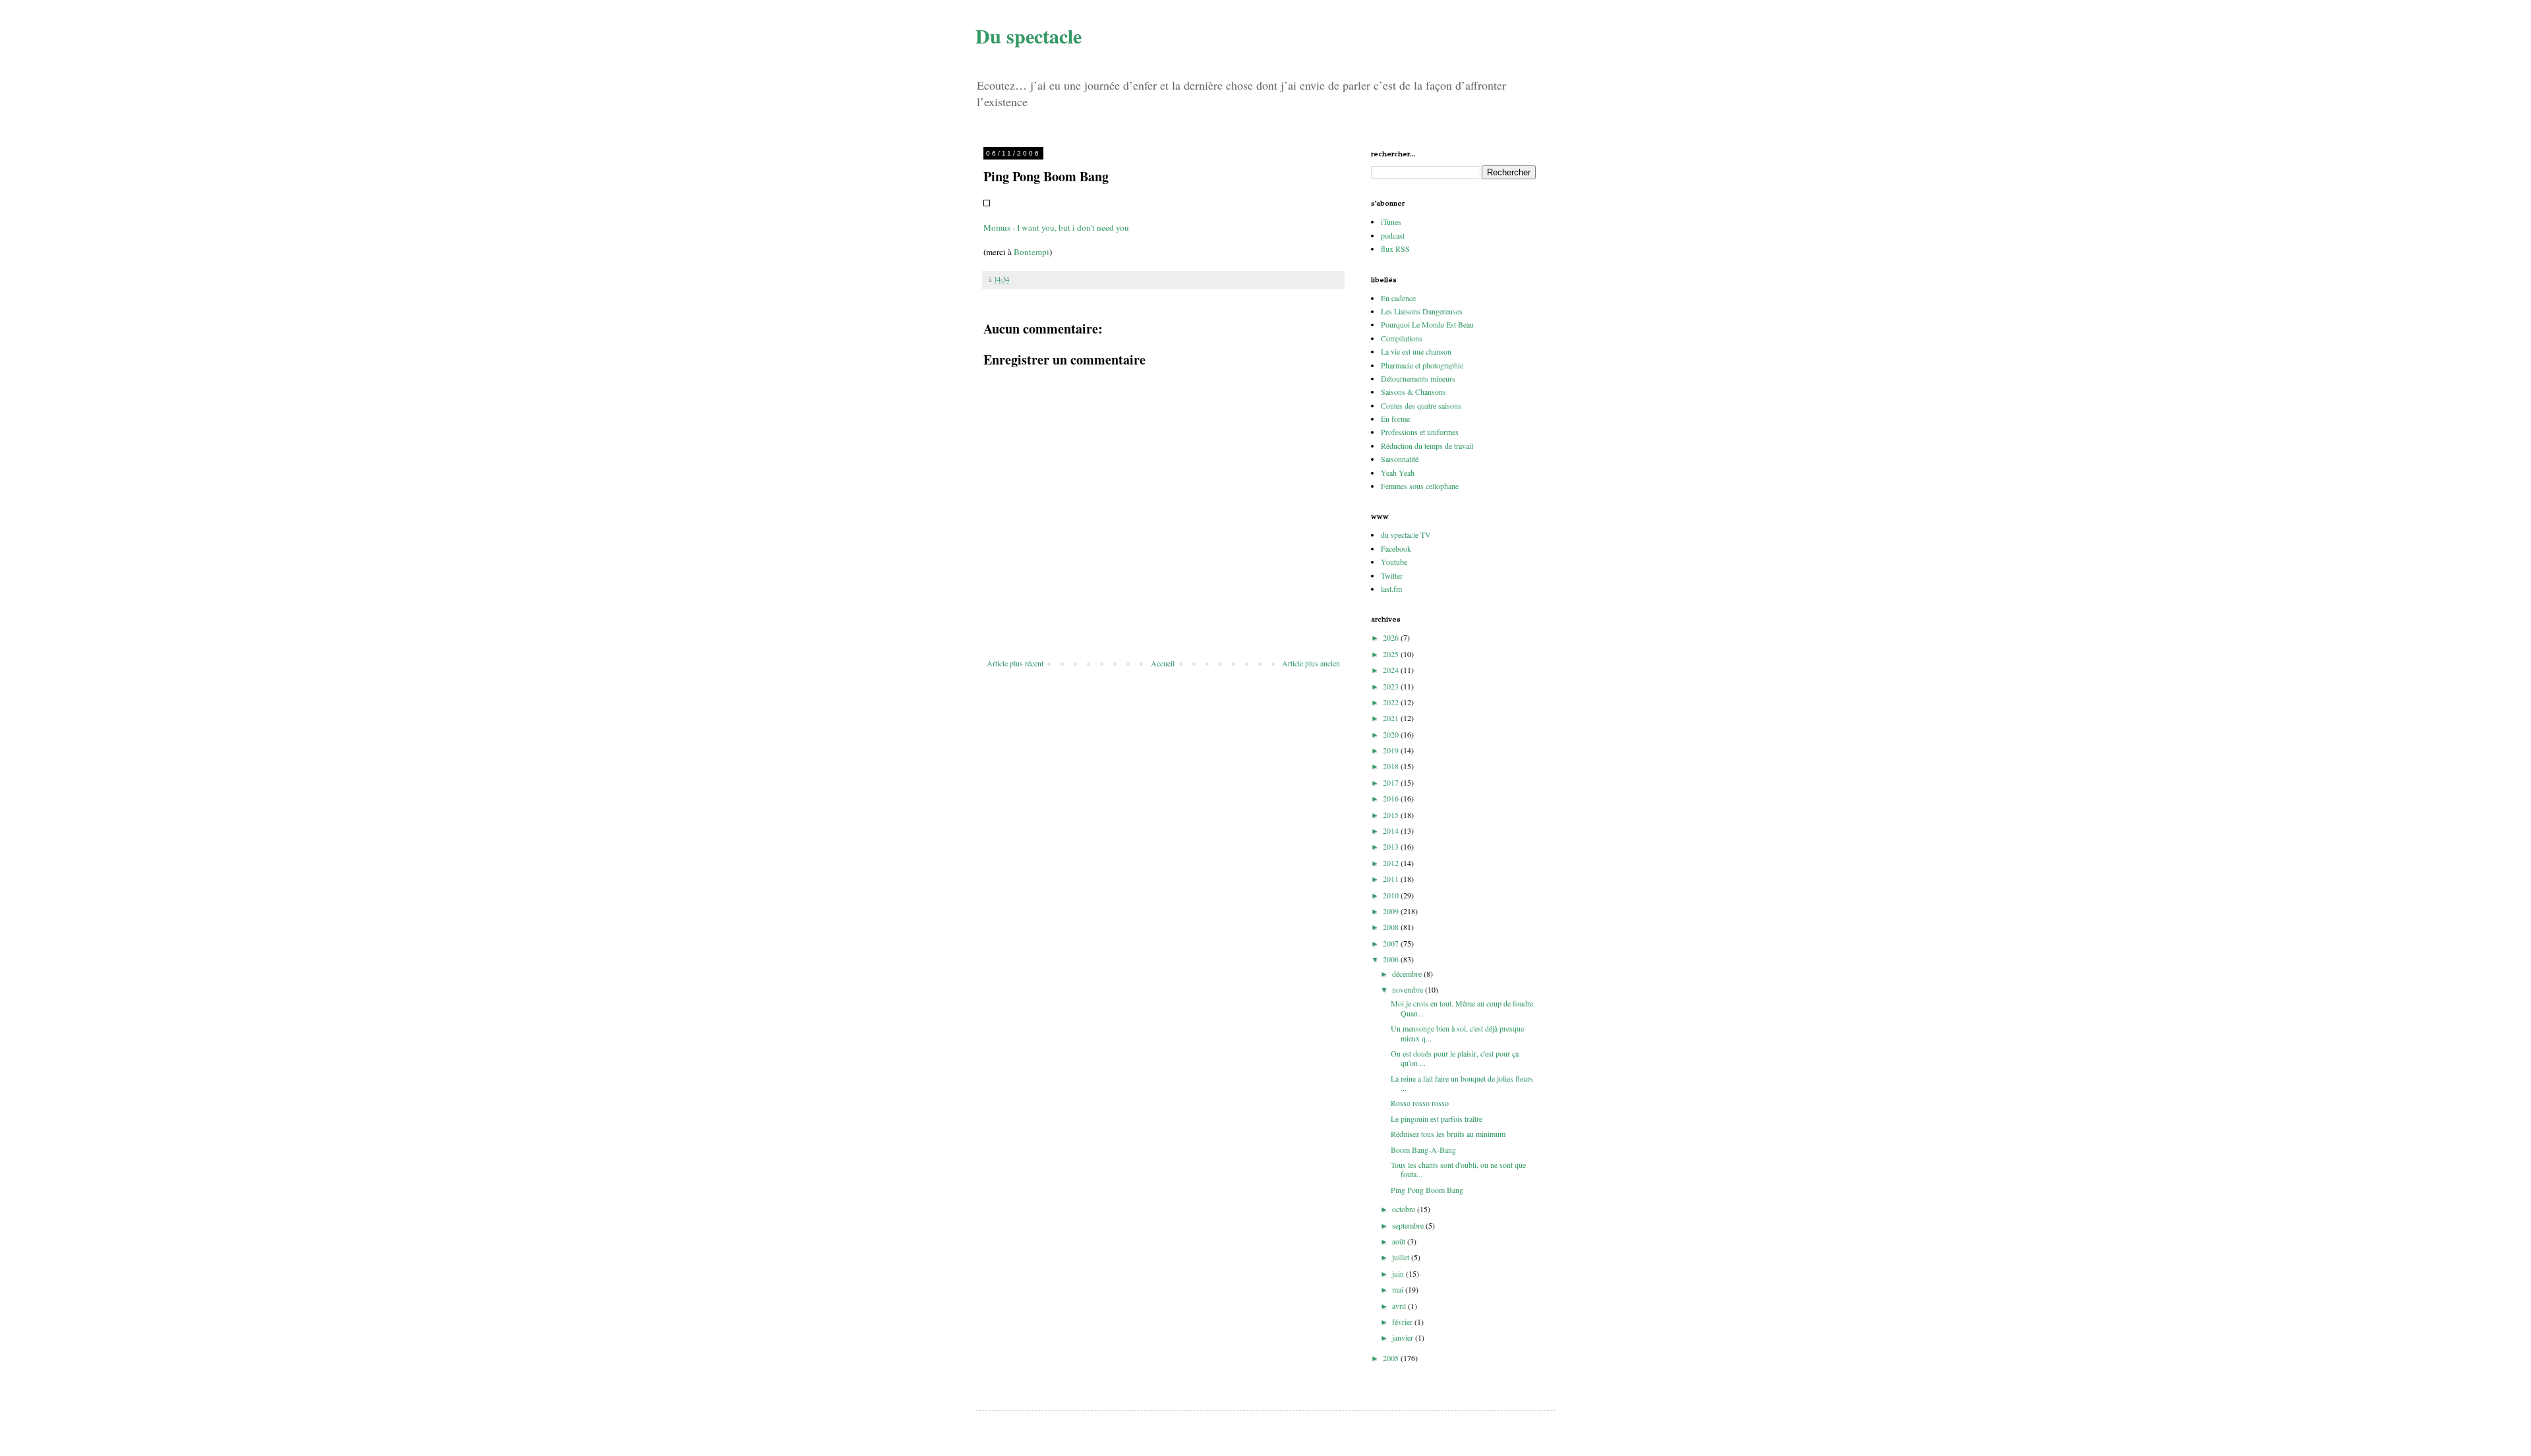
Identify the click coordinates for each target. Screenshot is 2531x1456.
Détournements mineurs (1418, 378)
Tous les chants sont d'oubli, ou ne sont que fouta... (1458, 1169)
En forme (1395, 419)
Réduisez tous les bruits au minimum (1448, 1134)
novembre (1409, 989)
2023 (1392, 686)
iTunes (1391, 221)
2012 (1392, 863)
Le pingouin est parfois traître (1437, 1119)
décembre (1408, 974)
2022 (1392, 702)
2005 (1392, 1358)
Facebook (1396, 548)
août (1400, 1241)
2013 (1392, 846)
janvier (1404, 1337)
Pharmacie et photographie (1422, 365)
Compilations (1402, 338)
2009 (1392, 911)
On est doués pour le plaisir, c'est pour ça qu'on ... (1455, 1058)
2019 (1392, 750)
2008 (1392, 927)
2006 (1392, 959)
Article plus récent (1015, 663)
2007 (1392, 943)
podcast (1393, 235)
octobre (1405, 1209)
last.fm (1391, 589)
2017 (1392, 782)
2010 (1392, 895)
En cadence (1398, 298)
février (1403, 1322)
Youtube (1394, 562)
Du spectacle (1029, 36)
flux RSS (1395, 248)
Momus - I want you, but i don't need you (1056, 227)
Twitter (1392, 575)
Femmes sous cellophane (1420, 486)
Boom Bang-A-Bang (1423, 1150)
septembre (1409, 1225)
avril (1400, 1306)
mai (1399, 1289)
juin (1399, 1273)
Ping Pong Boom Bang (1427, 1190)
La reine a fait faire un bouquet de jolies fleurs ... (1462, 1083)
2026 (1392, 637)
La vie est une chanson (1416, 351)
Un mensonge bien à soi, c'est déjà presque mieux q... (1457, 1033)
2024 (1392, 670)
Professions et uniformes (1420, 432)
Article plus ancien (1311, 663)
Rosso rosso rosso (1420, 1103)
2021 (1392, 718)
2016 (1392, 798)
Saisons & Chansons (1413, 392)
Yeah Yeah (1398, 473)
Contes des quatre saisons (1421, 405)
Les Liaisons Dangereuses (1422, 311)
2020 (1392, 734)
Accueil (1163, 663)
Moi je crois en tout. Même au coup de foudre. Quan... (1463, 1008)
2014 (1392, 830)
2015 (1392, 815)
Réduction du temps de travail (1427, 446)
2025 (1392, 654)
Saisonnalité (1400, 459)
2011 (1392, 879)
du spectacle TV (1406, 535)
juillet (1402, 1257)
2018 (1392, 766)
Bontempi (1032, 252)
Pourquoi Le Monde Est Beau (1427, 324)
